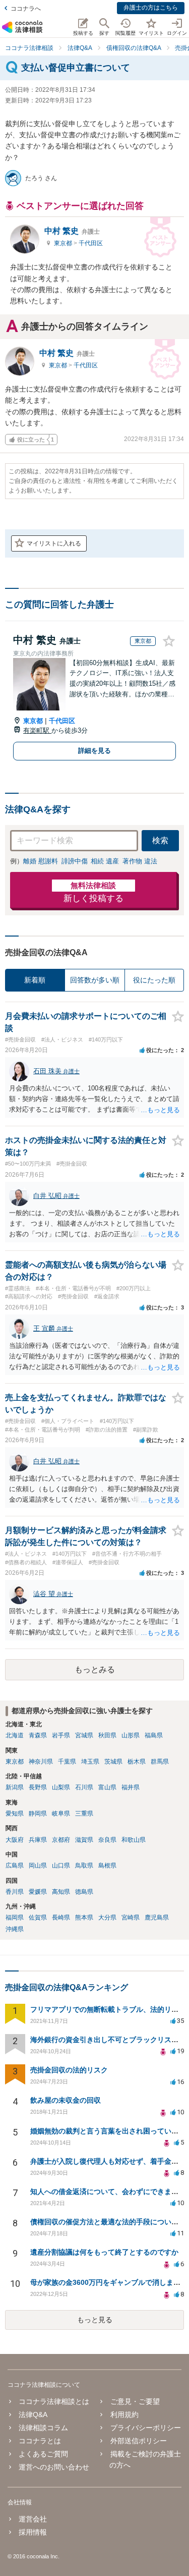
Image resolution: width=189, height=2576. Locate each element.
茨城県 (113, 1762)
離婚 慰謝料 (41, 861)
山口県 (61, 1866)
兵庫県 (38, 1840)
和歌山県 (134, 1840)
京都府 (61, 1840)
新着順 (35, 980)
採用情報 (33, 2532)
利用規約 (124, 2415)
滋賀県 (84, 1840)
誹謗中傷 (75, 861)
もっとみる (95, 1669)
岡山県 (38, 1866)
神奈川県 (41, 1762)
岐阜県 (61, 1814)
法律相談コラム (43, 2428)
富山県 (107, 1787)
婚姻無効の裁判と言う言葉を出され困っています (108, 2131)
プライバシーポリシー (145, 2428)
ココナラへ (26, 9)
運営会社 (33, 2519)
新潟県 (15, 1787)
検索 (160, 840)
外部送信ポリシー (138, 2441)
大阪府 (15, 1840)
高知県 (61, 1892)
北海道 (15, 1735)
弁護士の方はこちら (151, 8)
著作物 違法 (140, 861)
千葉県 (67, 1762)
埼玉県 (90, 1762)
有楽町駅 (37, 730)
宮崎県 (131, 1917)
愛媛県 (38, 1892)
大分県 (107, 1917)
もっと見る (95, 2320)
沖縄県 (15, 1929)
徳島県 (84, 1892)
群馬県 (160, 1762)
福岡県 (15, 1917)
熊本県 (84, 1917)
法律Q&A (33, 2415)
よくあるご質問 (43, 2454)
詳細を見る (94, 751)
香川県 (15, 1892)
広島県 (15, 1866)
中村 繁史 (72, 231)
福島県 (154, 1735)
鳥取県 (84, 1866)
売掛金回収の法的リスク (69, 2070)
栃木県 (137, 1762)
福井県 (131, 1787)
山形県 (131, 1735)
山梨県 (61, 1787)
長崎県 (61, 1917)
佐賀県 (38, 1917)
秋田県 (107, 1735)
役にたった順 (154, 980)
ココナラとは (40, 2441)
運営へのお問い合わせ (54, 2467)
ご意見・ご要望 (135, 2401)
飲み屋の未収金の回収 (66, 2100)
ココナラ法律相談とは (54, 2401)
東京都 (64, 243)
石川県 (84, 1787)
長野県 (38, 1787)
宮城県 (84, 1735)
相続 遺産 (105, 861)
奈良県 (107, 1840)
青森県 (38, 1735)
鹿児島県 (157, 1917)
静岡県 (38, 1814)
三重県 (84, 1814)
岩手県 (61, 1735)
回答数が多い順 (95, 980)
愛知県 (15, 1814)
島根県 (107, 1866)
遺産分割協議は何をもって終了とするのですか (104, 2252)
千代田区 (91, 243)
